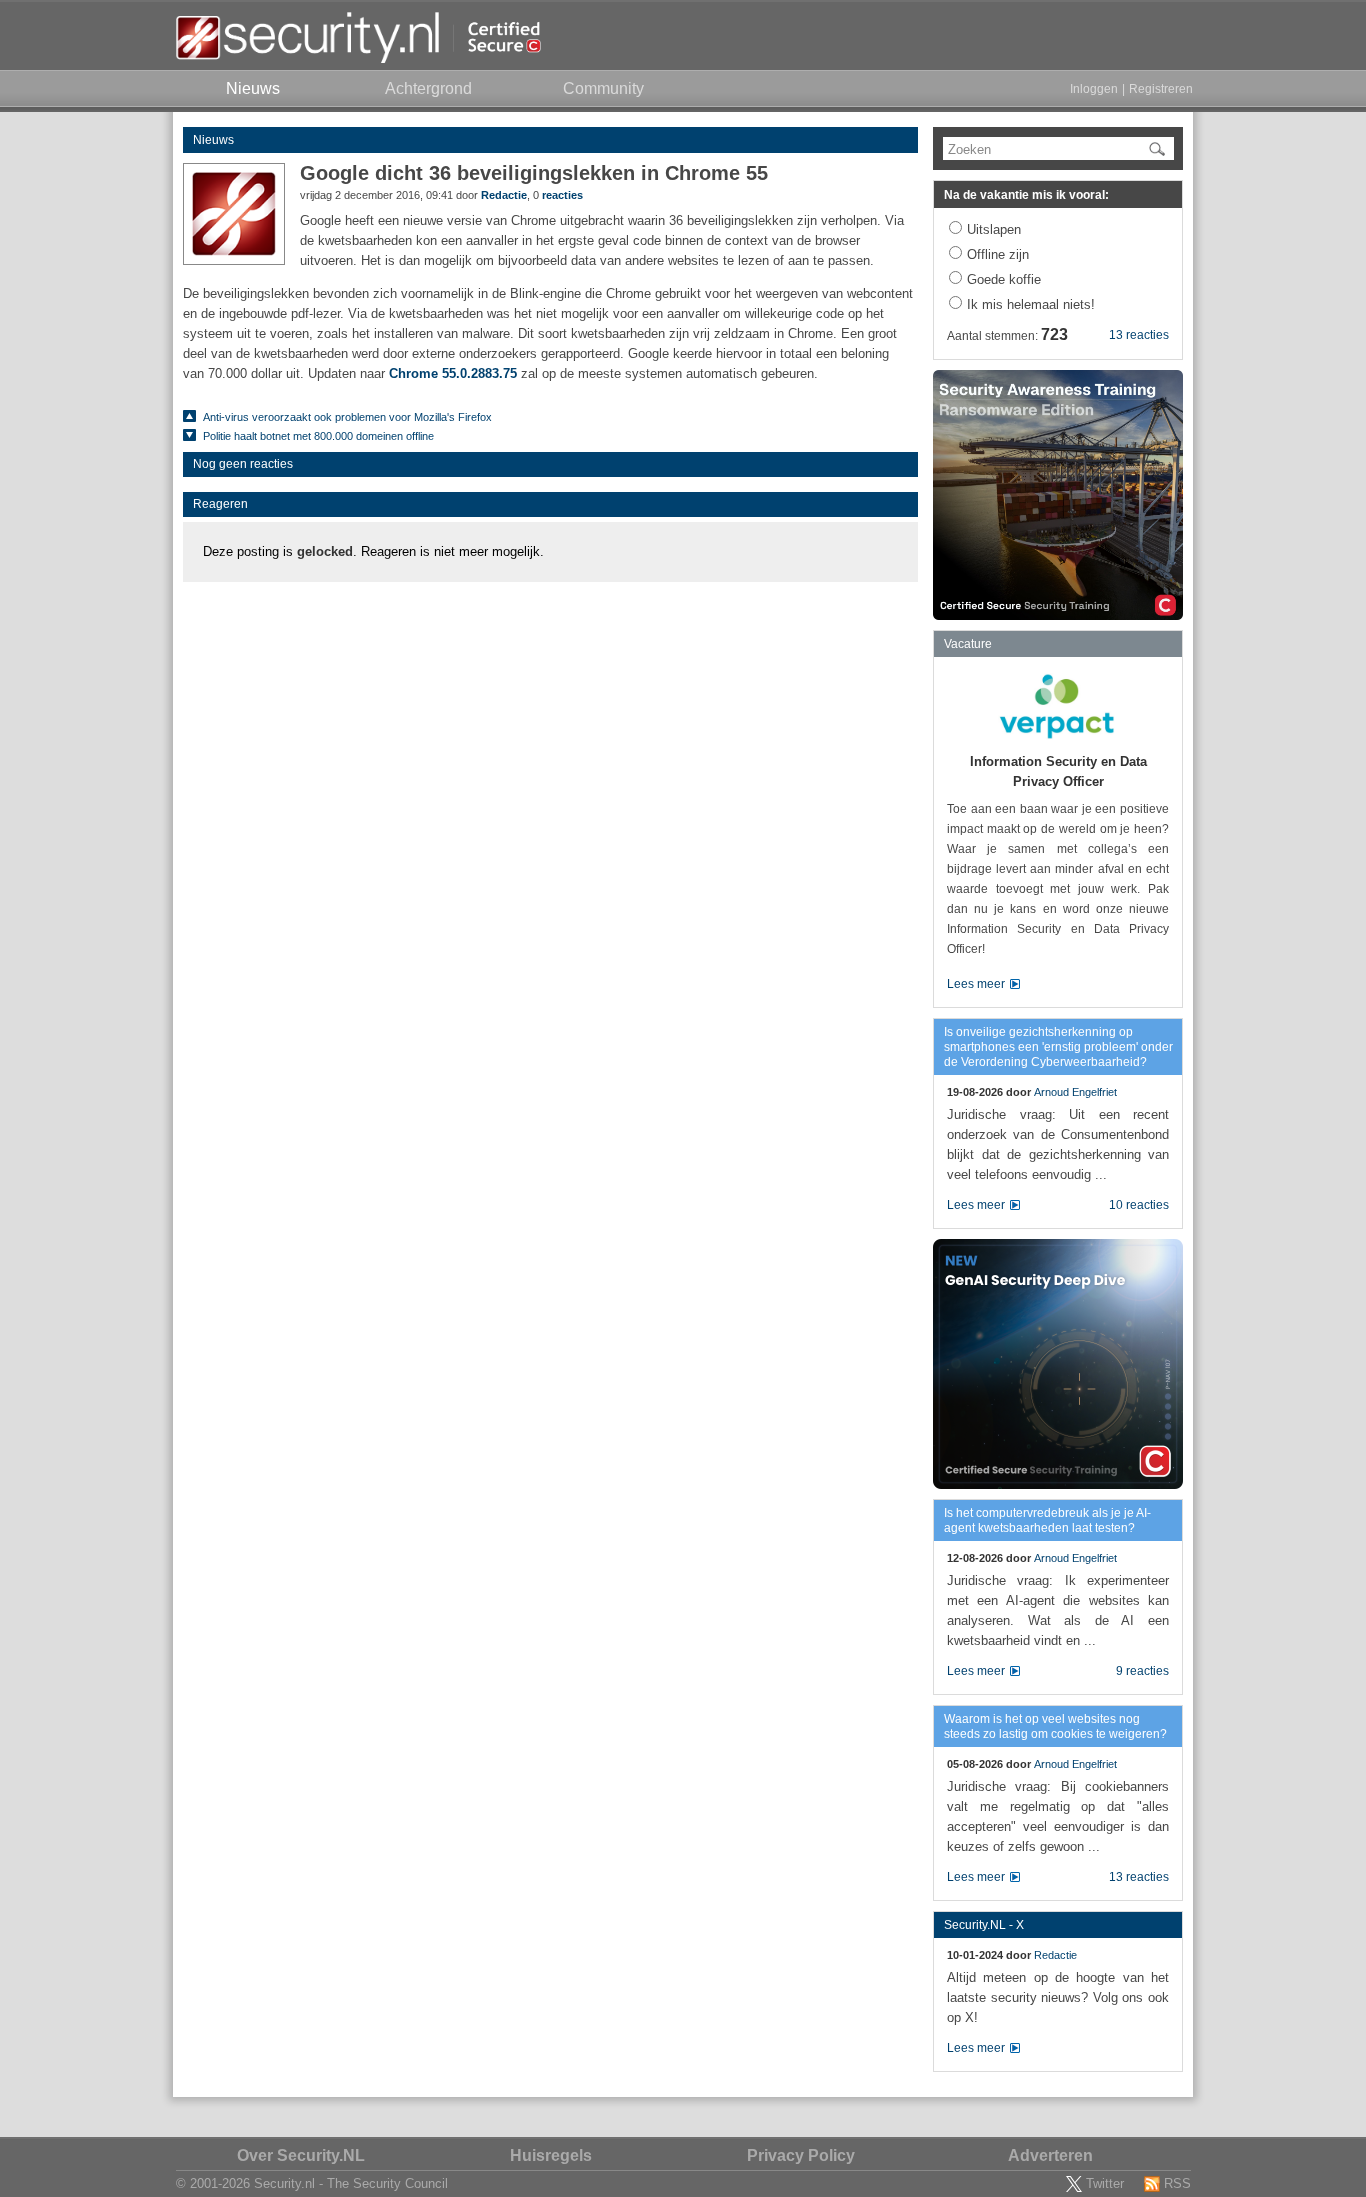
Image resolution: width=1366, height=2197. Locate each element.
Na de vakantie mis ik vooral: (1026, 195)
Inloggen (1094, 89)
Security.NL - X (984, 1925)
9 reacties (1142, 1671)
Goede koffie (1004, 279)
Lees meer (976, 984)
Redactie (504, 195)
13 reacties (1139, 335)
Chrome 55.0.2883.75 (453, 373)
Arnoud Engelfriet (1075, 1092)
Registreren (1161, 89)
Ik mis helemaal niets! (1031, 304)
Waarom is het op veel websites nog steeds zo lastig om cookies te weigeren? (1055, 1726)
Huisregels (551, 2155)
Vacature (968, 644)
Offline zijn (998, 254)
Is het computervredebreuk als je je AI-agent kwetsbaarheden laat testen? (1047, 1520)
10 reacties (1139, 1205)
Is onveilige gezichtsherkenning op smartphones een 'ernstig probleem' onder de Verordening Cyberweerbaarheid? (1058, 1047)
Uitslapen (994, 229)
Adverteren (1050, 2155)
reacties (562, 195)
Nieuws (213, 140)
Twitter (1105, 2183)
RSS (1177, 2183)
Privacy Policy (801, 2155)
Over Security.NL (301, 2155)
